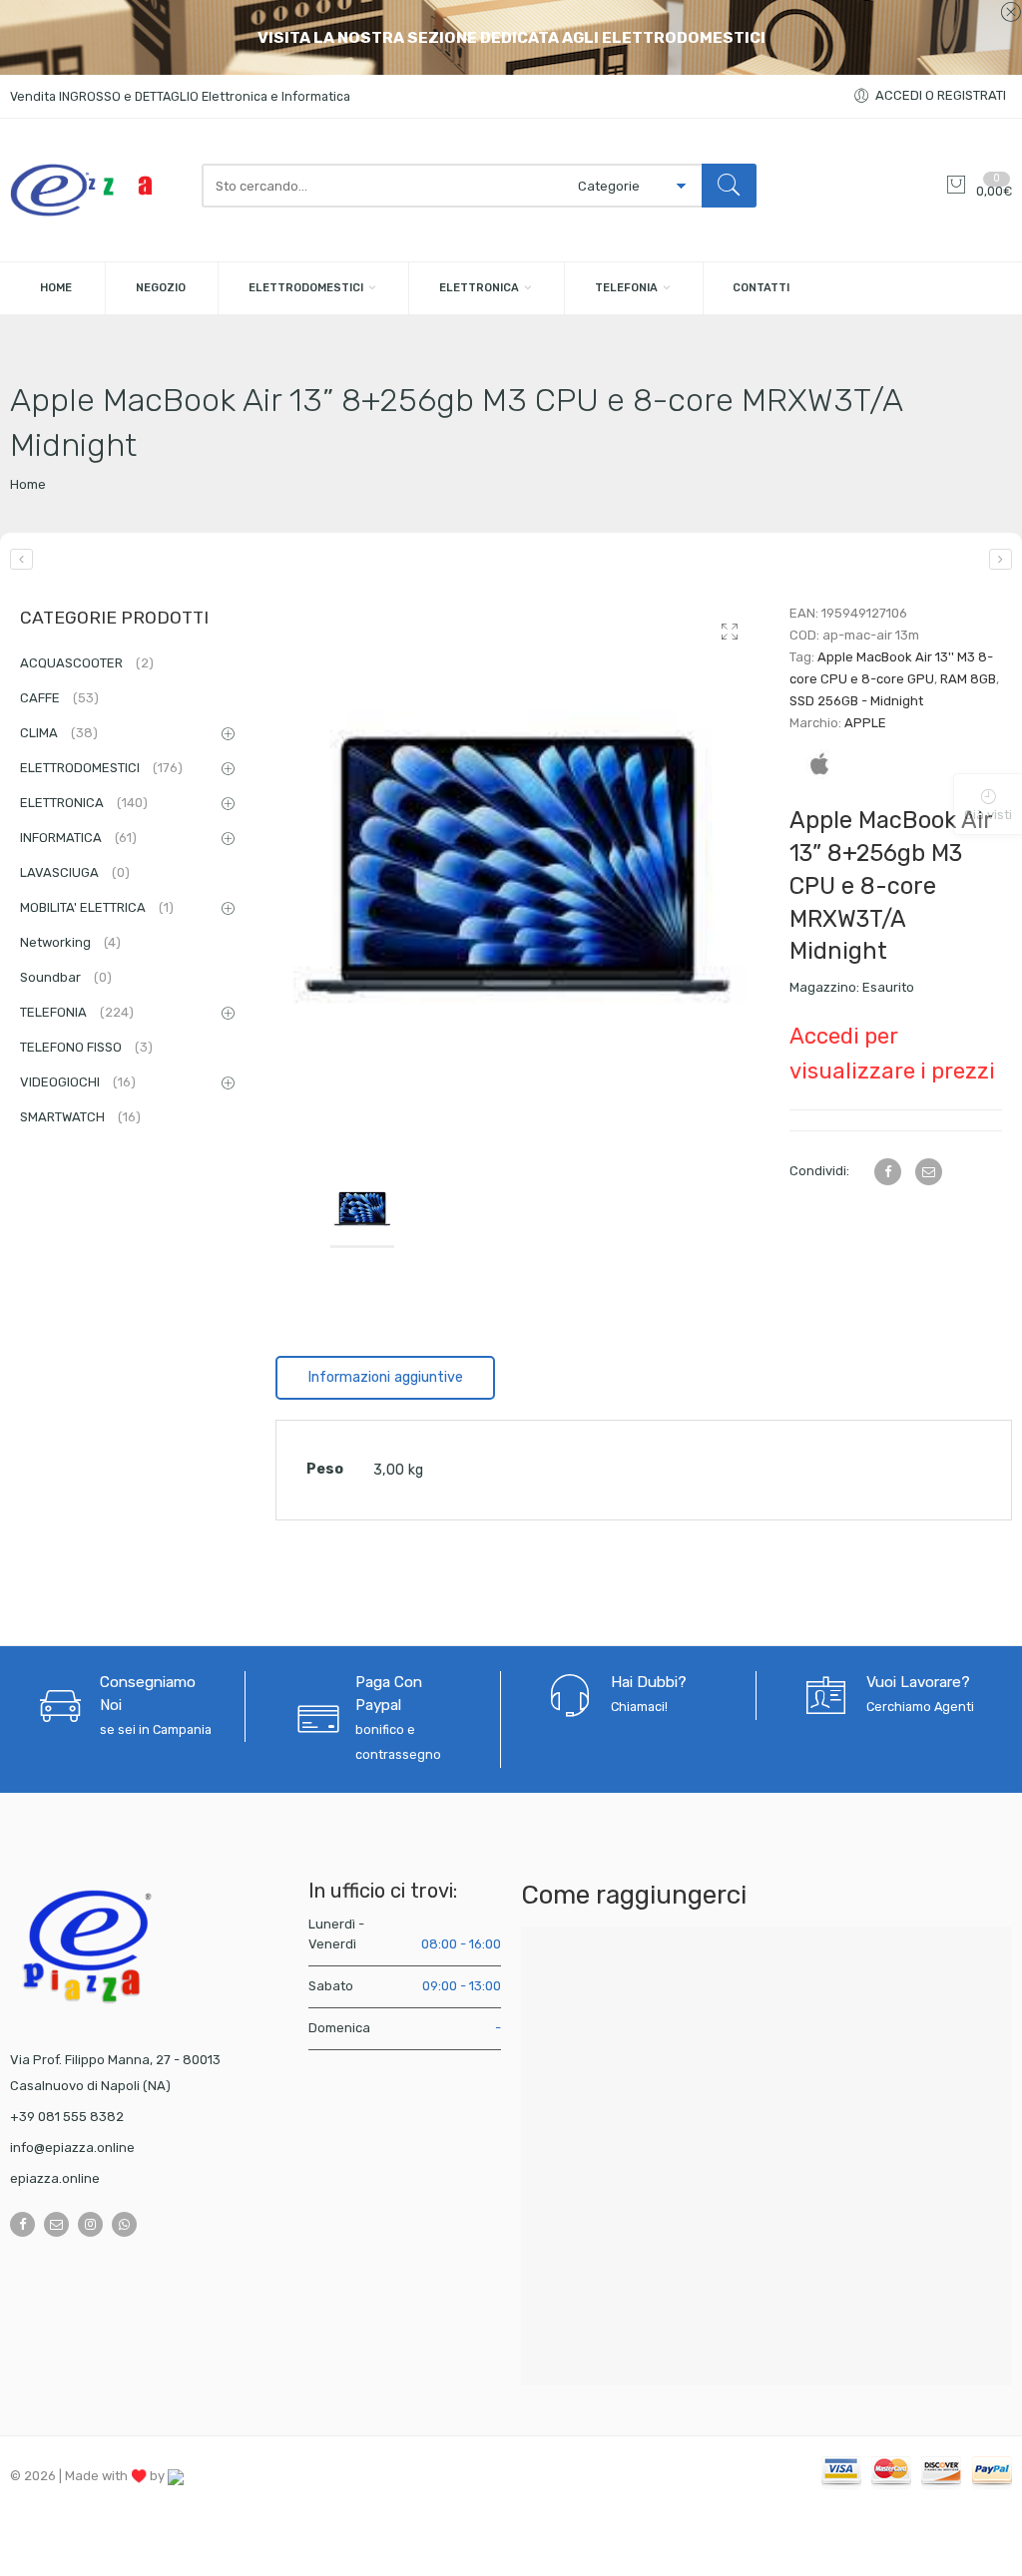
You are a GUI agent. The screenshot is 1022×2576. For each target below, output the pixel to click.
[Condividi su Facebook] (888, 1172)
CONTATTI (761, 288)
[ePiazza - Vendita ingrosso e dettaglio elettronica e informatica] (96, 190)
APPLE (865, 723)
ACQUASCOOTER (87, 663)
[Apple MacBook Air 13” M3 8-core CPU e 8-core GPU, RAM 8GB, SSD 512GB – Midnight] (1001, 559)
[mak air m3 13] (517, 872)
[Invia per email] (929, 1172)
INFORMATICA (78, 838)
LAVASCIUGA (75, 872)
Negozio (161, 288)
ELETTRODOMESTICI (306, 288)
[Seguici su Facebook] (22, 2224)
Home (28, 484)
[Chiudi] (1011, 13)
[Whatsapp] (124, 2224)
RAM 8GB (968, 679)
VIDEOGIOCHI (78, 1082)
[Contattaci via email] (56, 2224)
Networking (70, 942)
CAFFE (59, 698)
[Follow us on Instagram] (90, 2224)
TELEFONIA (626, 288)
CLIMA (59, 733)
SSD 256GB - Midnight (856, 701)
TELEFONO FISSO (86, 1047)
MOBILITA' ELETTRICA (97, 907)
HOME (56, 288)
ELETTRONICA (479, 288)
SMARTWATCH (80, 1117)
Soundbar (66, 977)
